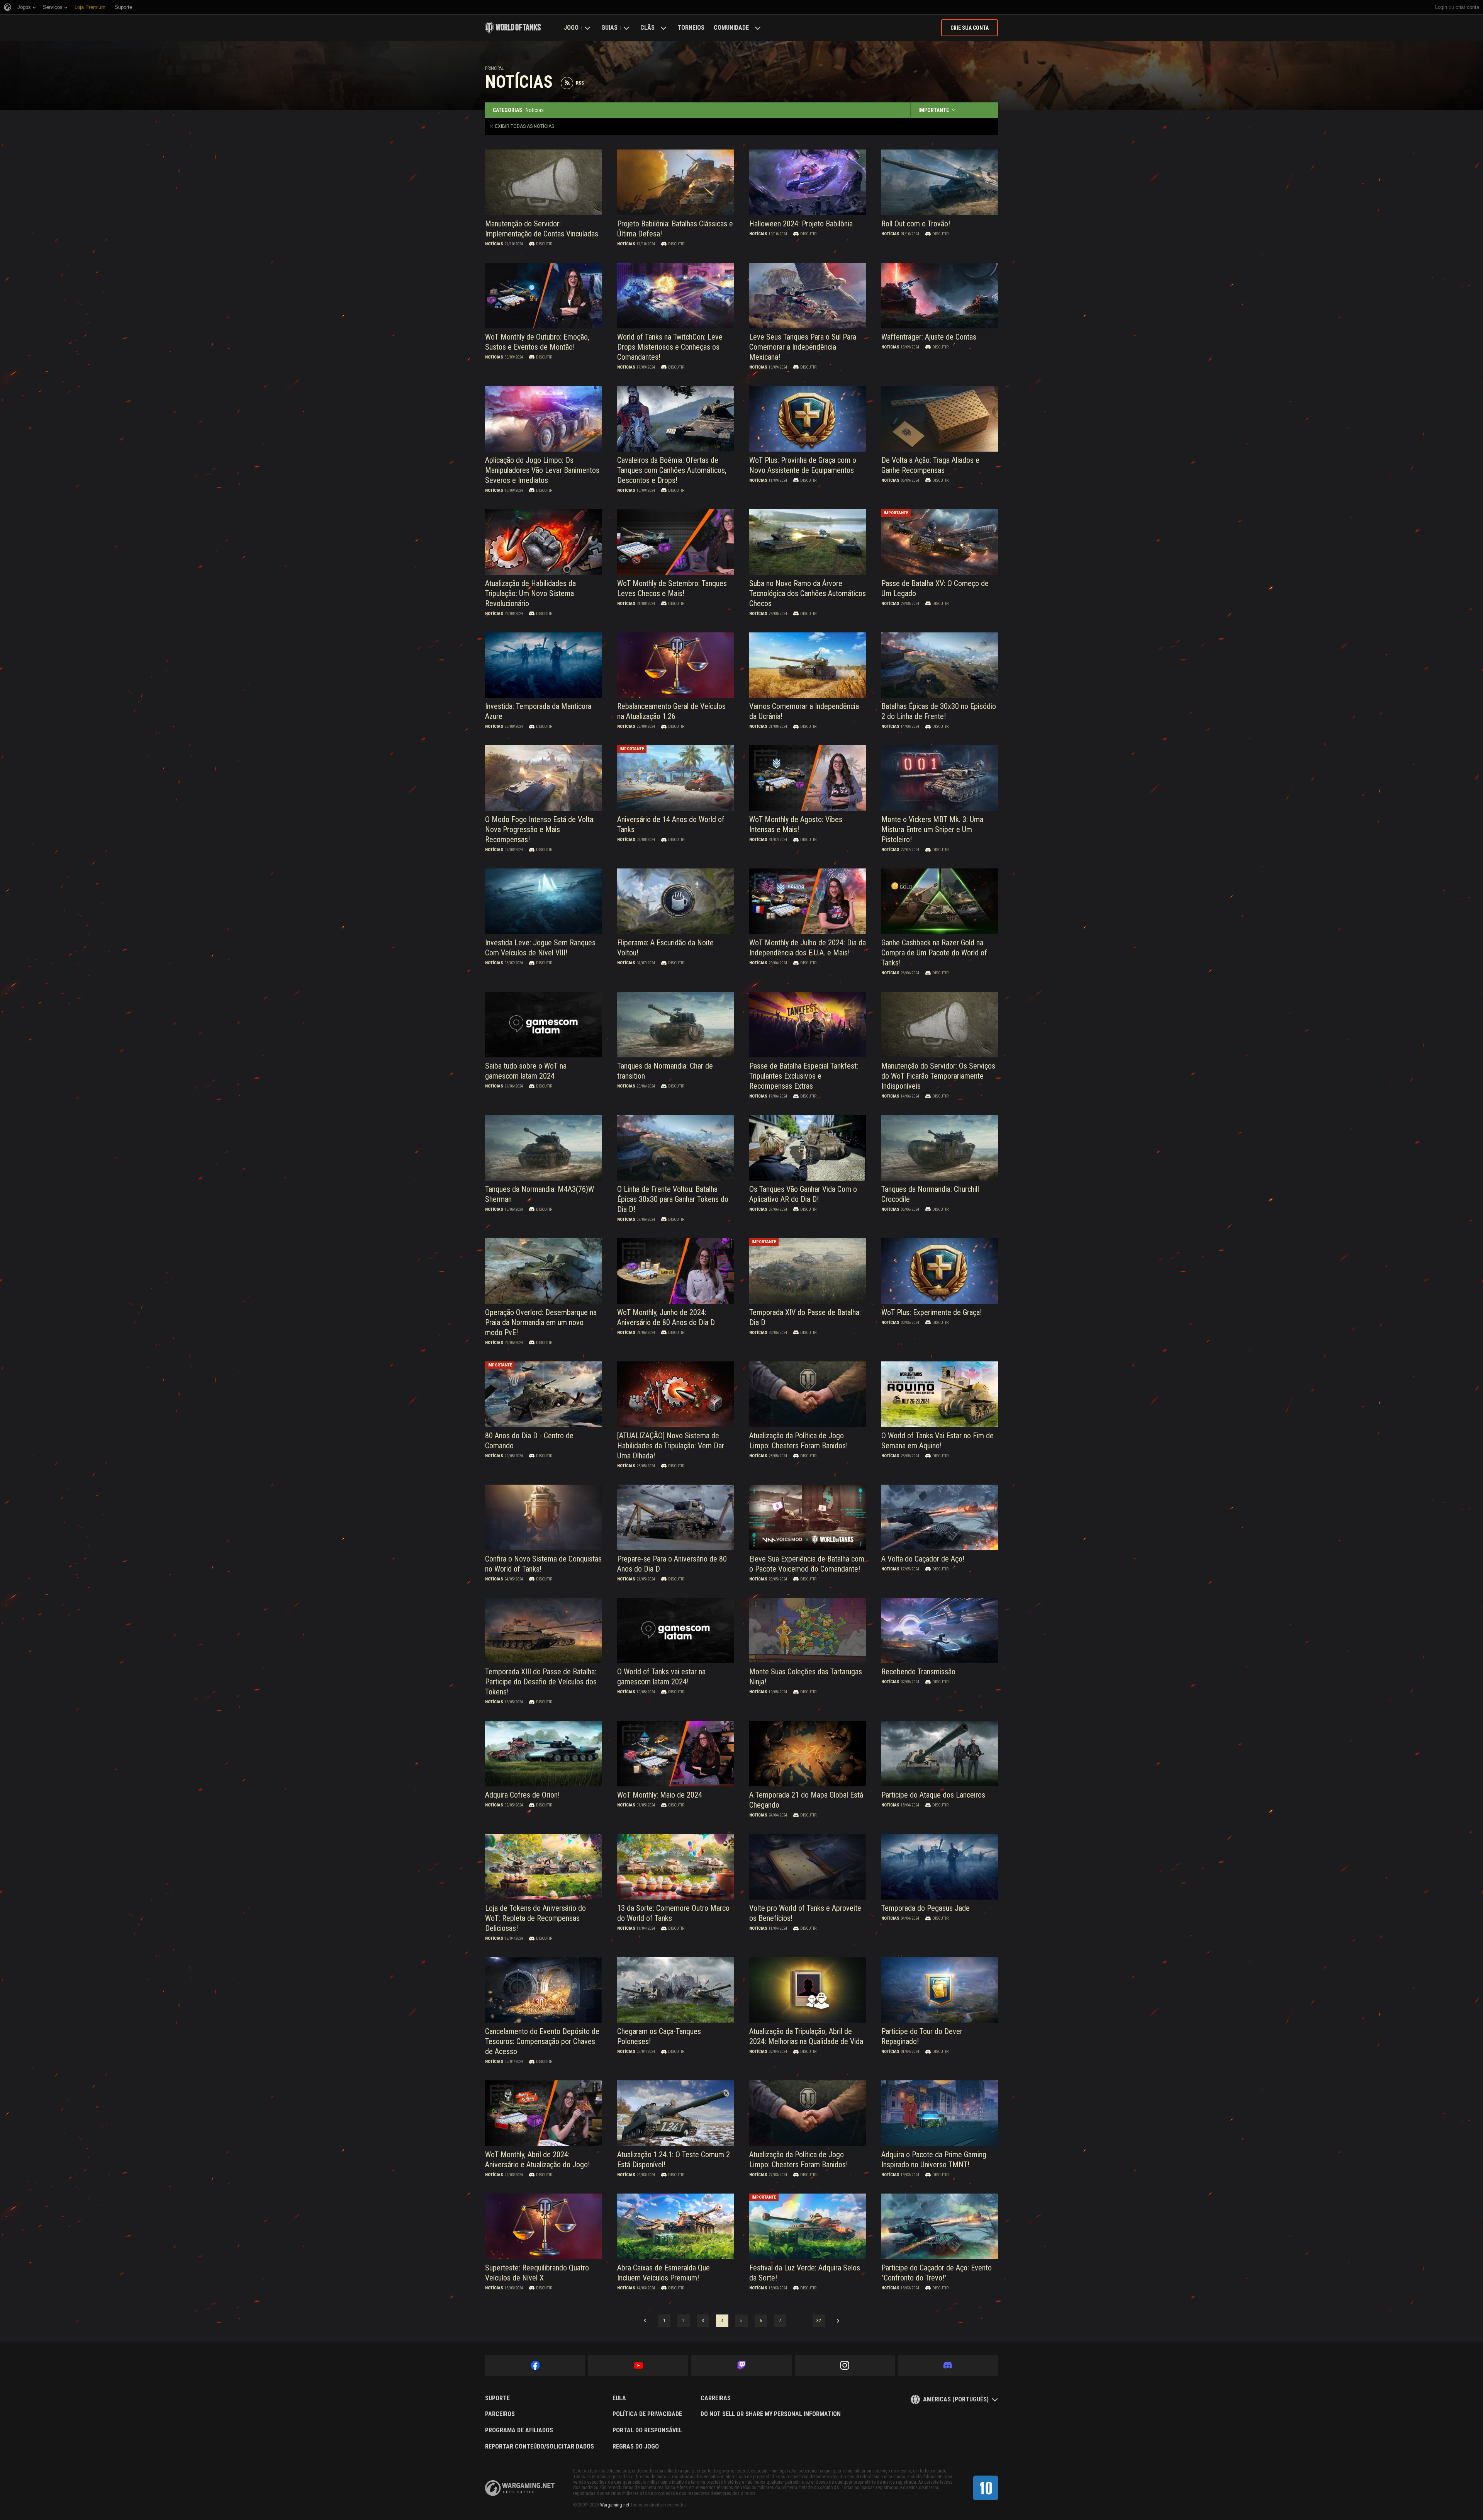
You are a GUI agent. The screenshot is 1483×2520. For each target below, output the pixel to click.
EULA (619, 2398)
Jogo (571, 28)
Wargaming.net (615, 2505)
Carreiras (716, 2398)
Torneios (691, 28)
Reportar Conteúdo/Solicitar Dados (540, 2447)
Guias (609, 28)
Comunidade (731, 28)
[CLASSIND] (986, 2488)
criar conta (1467, 7)
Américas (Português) (956, 2399)
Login (1441, 7)
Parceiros (500, 2414)
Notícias (494, 244)
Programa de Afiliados (519, 2430)
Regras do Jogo (636, 2447)
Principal (495, 68)
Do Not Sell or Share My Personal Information (771, 2414)
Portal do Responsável (647, 2430)
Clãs (647, 28)
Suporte (497, 2398)
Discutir (544, 244)
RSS (580, 83)
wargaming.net (520, 2488)
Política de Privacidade (647, 2414)
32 (819, 2321)
